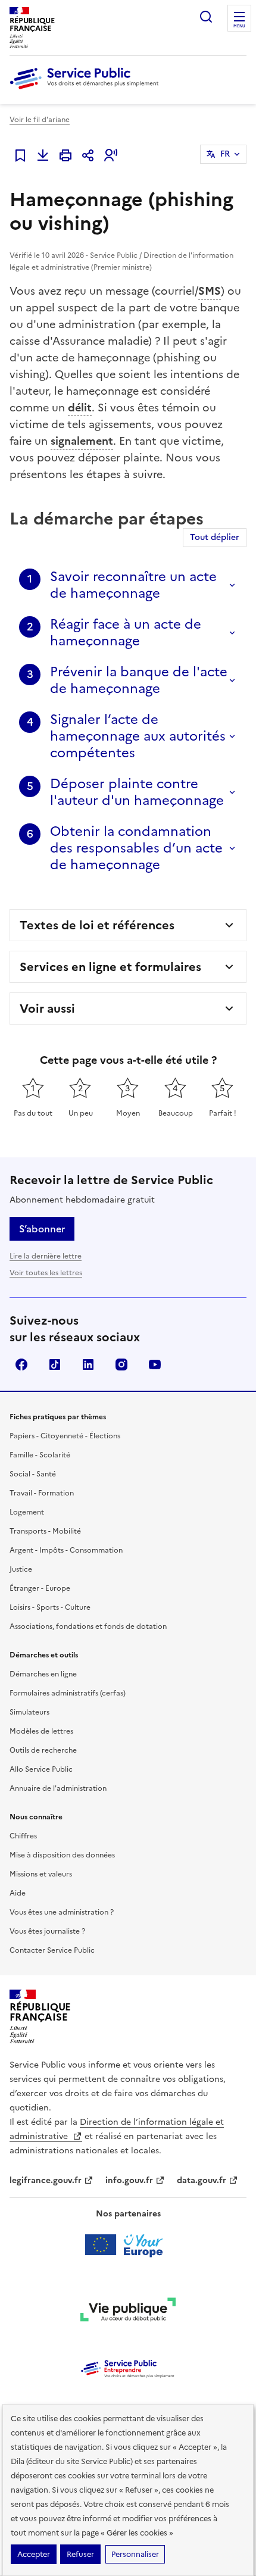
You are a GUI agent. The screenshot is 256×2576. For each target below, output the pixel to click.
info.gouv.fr (129, 2180)
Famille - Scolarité (40, 1455)
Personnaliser (135, 2554)
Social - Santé (33, 1474)
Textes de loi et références (97, 925)
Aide (18, 1893)
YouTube (155, 1365)
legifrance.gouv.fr (46, 2180)
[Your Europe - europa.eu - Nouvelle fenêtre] (128, 2245)
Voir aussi (47, 1008)
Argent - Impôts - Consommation (66, 1550)
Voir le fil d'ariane (40, 120)
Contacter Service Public (52, 1950)
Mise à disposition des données (62, 1855)
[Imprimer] (65, 155)
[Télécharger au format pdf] (43, 155)
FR (225, 154)
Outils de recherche (43, 1750)
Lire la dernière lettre (46, 1256)
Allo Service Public (41, 1769)
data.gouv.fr (202, 2180)
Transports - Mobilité (45, 1531)
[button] (111, 155)
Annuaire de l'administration (58, 1788)
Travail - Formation (42, 1493)
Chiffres (23, 1836)
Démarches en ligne (43, 1674)
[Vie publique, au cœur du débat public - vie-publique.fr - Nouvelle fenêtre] (128, 2312)
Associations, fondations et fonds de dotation (88, 1626)
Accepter (34, 2554)
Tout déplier (215, 537)
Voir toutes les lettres (46, 1273)
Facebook (21, 1365)
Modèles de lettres (41, 1731)
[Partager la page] (88, 155)
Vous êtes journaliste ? (47, 1931)
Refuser (80, 2554)
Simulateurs (29, 1712)
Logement (27, 1512)
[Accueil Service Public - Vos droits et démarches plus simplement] (87, 90)
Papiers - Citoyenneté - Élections (65, 1436)
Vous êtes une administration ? (62, 1912)
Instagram (121, 1365)
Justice (21, 1569)
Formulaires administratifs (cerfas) (68, 1693)
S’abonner (42, 1229)
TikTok (55, 1365)
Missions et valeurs (41, 1874)
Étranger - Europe (40, 1588)
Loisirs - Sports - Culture (50, 1607)
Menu (239, 26)
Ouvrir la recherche (206, 17)
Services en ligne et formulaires (110, 967)
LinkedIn (88, 1365)
